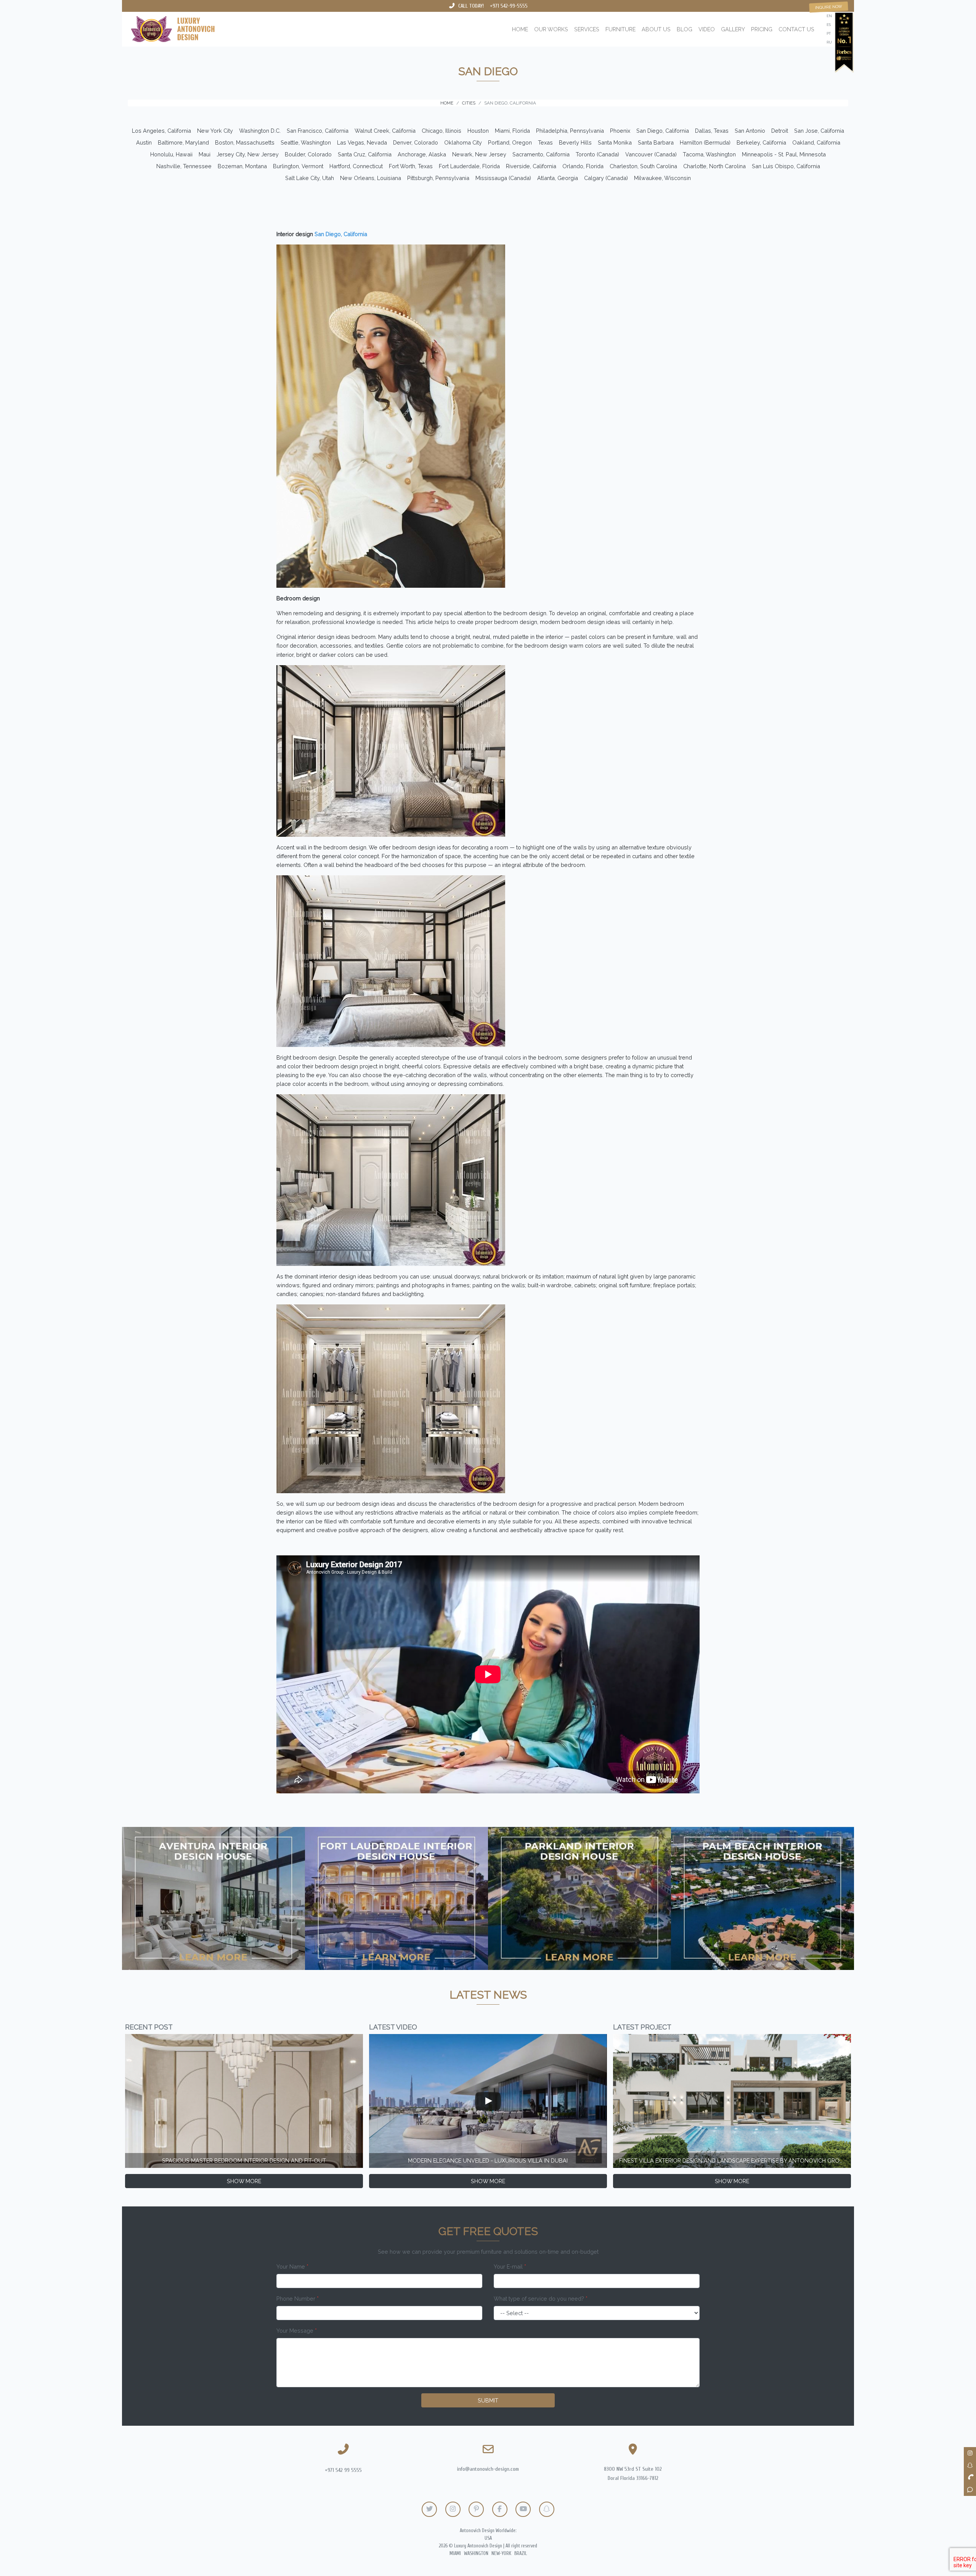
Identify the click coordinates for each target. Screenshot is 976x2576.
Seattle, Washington (306, 142)
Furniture (620, 29)
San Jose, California (819, 131)
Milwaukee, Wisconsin (662, 178)
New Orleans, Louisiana (371, 178)
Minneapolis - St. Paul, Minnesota (784, 154)
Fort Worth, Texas (411, 166)
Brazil (521, 2553)
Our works (551, 29)
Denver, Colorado (416, 142)
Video (707, 29)
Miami (455, 2553)
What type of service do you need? (541, 2299)
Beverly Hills (575, 142)
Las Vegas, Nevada (362, 142)
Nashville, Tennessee (184, 166)
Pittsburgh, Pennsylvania (438, 178)
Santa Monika (615, 142)
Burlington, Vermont (298, 166)
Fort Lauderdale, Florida (469, 166)
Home (520, 29)
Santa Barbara (656, 142)
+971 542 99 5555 (343, 2470)
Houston (478, 131)
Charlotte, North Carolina (714, 166)
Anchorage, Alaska (422, 154)
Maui (205, 154)
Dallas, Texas (712, 131)
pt (829, 33)
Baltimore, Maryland (183, 142)
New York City (215, 131)
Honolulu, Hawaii (171, 154)
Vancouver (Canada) (651, 154)
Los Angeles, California (161, 131)
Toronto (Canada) (597, 154)
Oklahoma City (463, 142)
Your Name (292, 2266)
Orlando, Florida (583, 166)
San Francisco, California (318, 131)
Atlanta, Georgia (558, 178)
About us (656, 29)
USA (488, 2538)
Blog (685, 29)
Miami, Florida (512, 131)
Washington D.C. (260, 131)
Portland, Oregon (510, 142)
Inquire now (829, 7)
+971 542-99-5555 (509, 6)
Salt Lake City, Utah (310, 178)
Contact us (796, 29)
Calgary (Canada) (606, 178)
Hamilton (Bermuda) (705, 142)
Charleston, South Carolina (643, 166)
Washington (476, 2553)
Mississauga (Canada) (503, 178)
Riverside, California (531, 166)
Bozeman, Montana (242, 166)
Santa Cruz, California (365, 154)
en (829, 16)
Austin (144, 142)
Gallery (733, 29)
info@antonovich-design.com (488, 2469)
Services (587, 29)
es (829, 25)
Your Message (297, 2331)
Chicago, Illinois (441, 131)
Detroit (780, 131)
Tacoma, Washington (709, 154)
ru (829, 42)
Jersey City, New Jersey (248, 154)
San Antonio (750, 131)
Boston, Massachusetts (245, 142)
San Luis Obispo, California (786, 166)
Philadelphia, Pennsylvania (570, 131)
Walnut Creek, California (385, 131)
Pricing (762, 29)
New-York (501, 2553)
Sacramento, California (541, 154)
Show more (244, 2181)
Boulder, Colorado (308, 154)
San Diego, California (663, 131)
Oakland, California (816, 142)
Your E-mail (510, 2266)
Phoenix (620, 131)
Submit (488, 2400)
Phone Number (298, 2299)
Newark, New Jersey (479, 154)
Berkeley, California (761, 142)
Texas (545, 142)
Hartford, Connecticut (356, 166)
